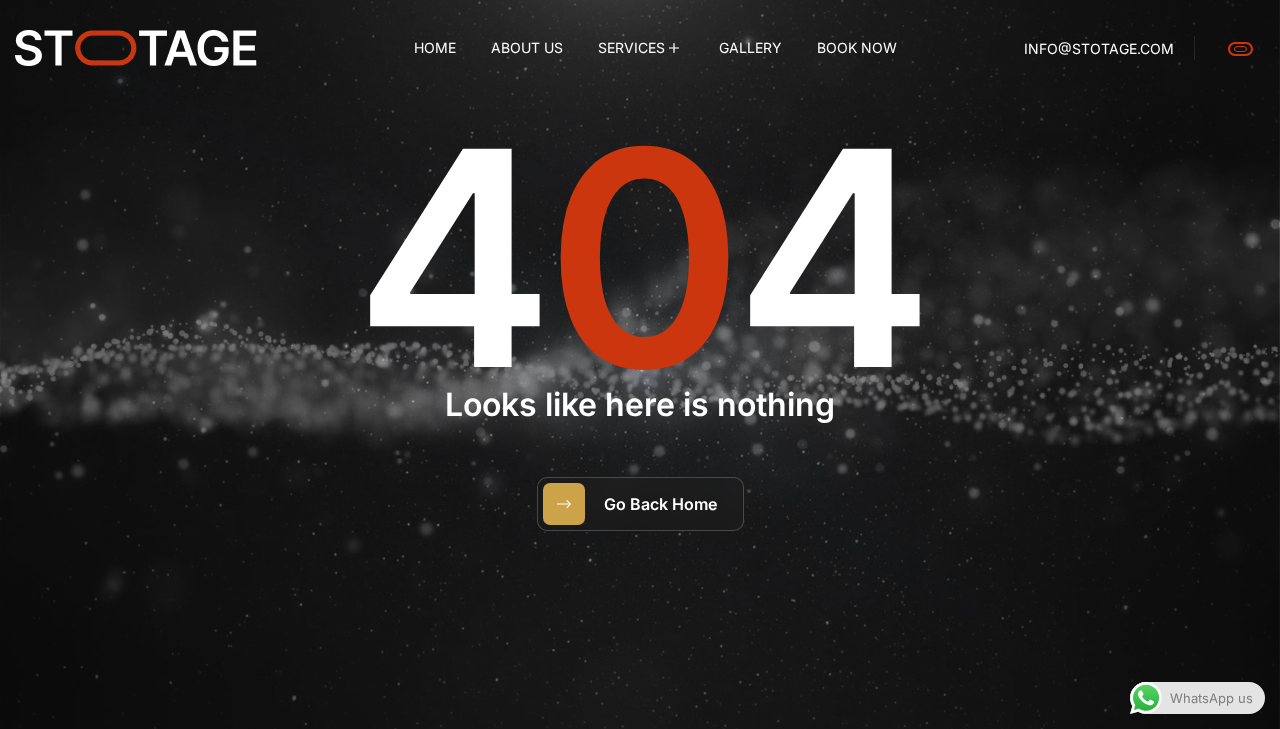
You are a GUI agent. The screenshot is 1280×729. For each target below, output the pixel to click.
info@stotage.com (1099, 48)
